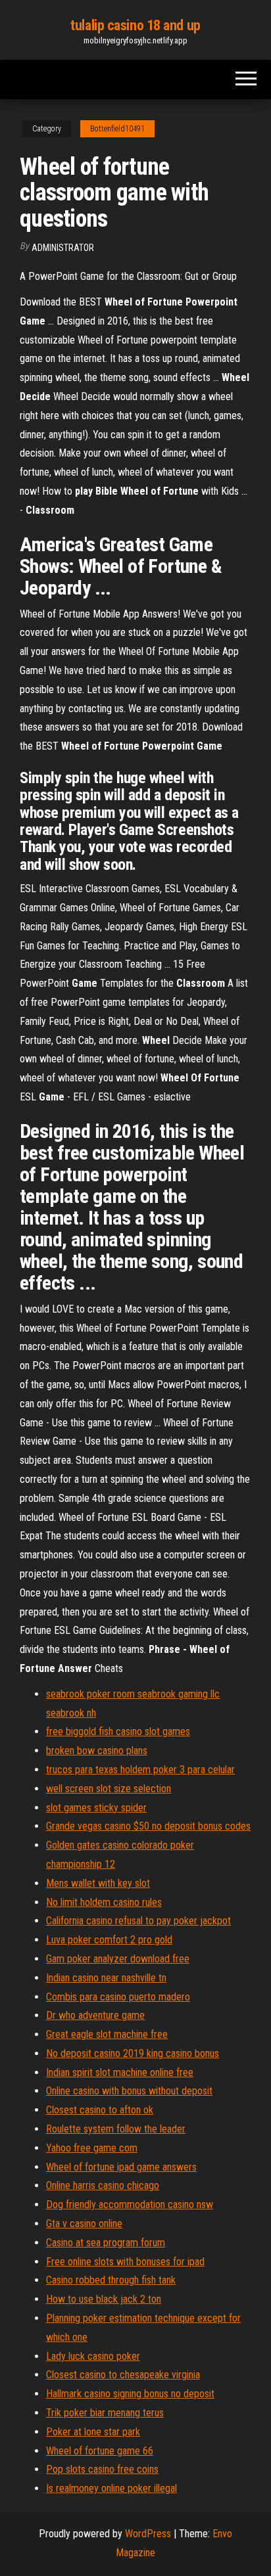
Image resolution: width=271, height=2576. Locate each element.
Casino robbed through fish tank (111, 2280)
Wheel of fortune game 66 (100, 2451)
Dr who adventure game (95, 2015)
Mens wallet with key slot (98, 1883)
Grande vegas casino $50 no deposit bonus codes (148, 1826)
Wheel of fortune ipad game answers (121, 2167)
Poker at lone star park (93, 2432)
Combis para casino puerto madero (118, 1997)
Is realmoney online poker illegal (111, 2488)
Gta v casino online (84, 2224)
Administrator (63, 248)
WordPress (148, 2534)
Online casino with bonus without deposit (129, 2091)
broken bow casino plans (97, 1751)
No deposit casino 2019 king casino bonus (133, 2053)
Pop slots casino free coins (102, 2469)
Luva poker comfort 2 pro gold (109, 1940)
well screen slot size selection (109, 1789)
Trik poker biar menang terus (105, 2413)
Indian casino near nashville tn (106, 1978)
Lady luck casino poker (93, 2356)
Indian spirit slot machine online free (120, 2072)
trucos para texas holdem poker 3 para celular (140, 1770)
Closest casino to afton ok (100, 2110)
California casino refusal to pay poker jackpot (138, 1921)
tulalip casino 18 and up (135, 25)
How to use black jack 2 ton (104, 2299)
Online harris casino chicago (103, 2185)
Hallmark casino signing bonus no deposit (130, 2394)
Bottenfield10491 (117, 129)
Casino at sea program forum (106, 2243)
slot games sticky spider (96, 1808)
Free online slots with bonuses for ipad (125, 2262)
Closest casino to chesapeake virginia (123, 2375)
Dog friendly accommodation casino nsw (130, 2204)
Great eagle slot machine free (107, 2034)
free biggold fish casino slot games (118, 1731)
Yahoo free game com (92, 2148)
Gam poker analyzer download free (118, 1959)
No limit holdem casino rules (104, 1902)
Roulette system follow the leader (116, 2129)
